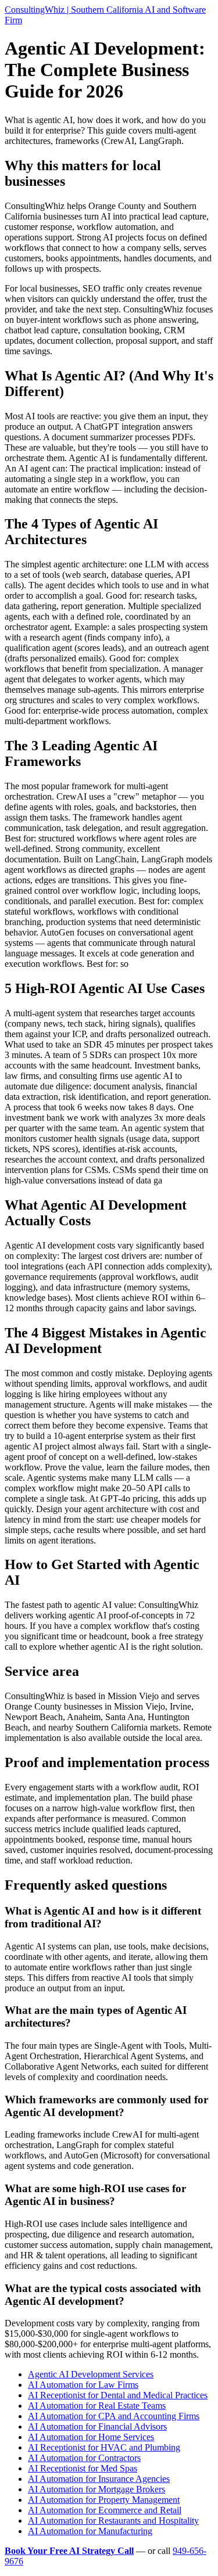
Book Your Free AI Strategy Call (69, 2551)
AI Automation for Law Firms (83, 2385)
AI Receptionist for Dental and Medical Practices (118, 2395)
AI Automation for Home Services (91, 2437)
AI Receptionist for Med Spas (83, 2468)
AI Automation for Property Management (104, 2500)
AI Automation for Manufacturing (90, 2531)
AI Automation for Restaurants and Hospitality (113, 2521)
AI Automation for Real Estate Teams (97, 2406)
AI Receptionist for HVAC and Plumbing (104, 2447)
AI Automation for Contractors (84, 2458)
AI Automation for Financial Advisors (97, 2426)
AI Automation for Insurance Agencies (99, 2479)
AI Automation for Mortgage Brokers (97, 2489)
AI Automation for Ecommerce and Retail (105, 2510)
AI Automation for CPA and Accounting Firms (114, 2416)
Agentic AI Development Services (91, 2374)
